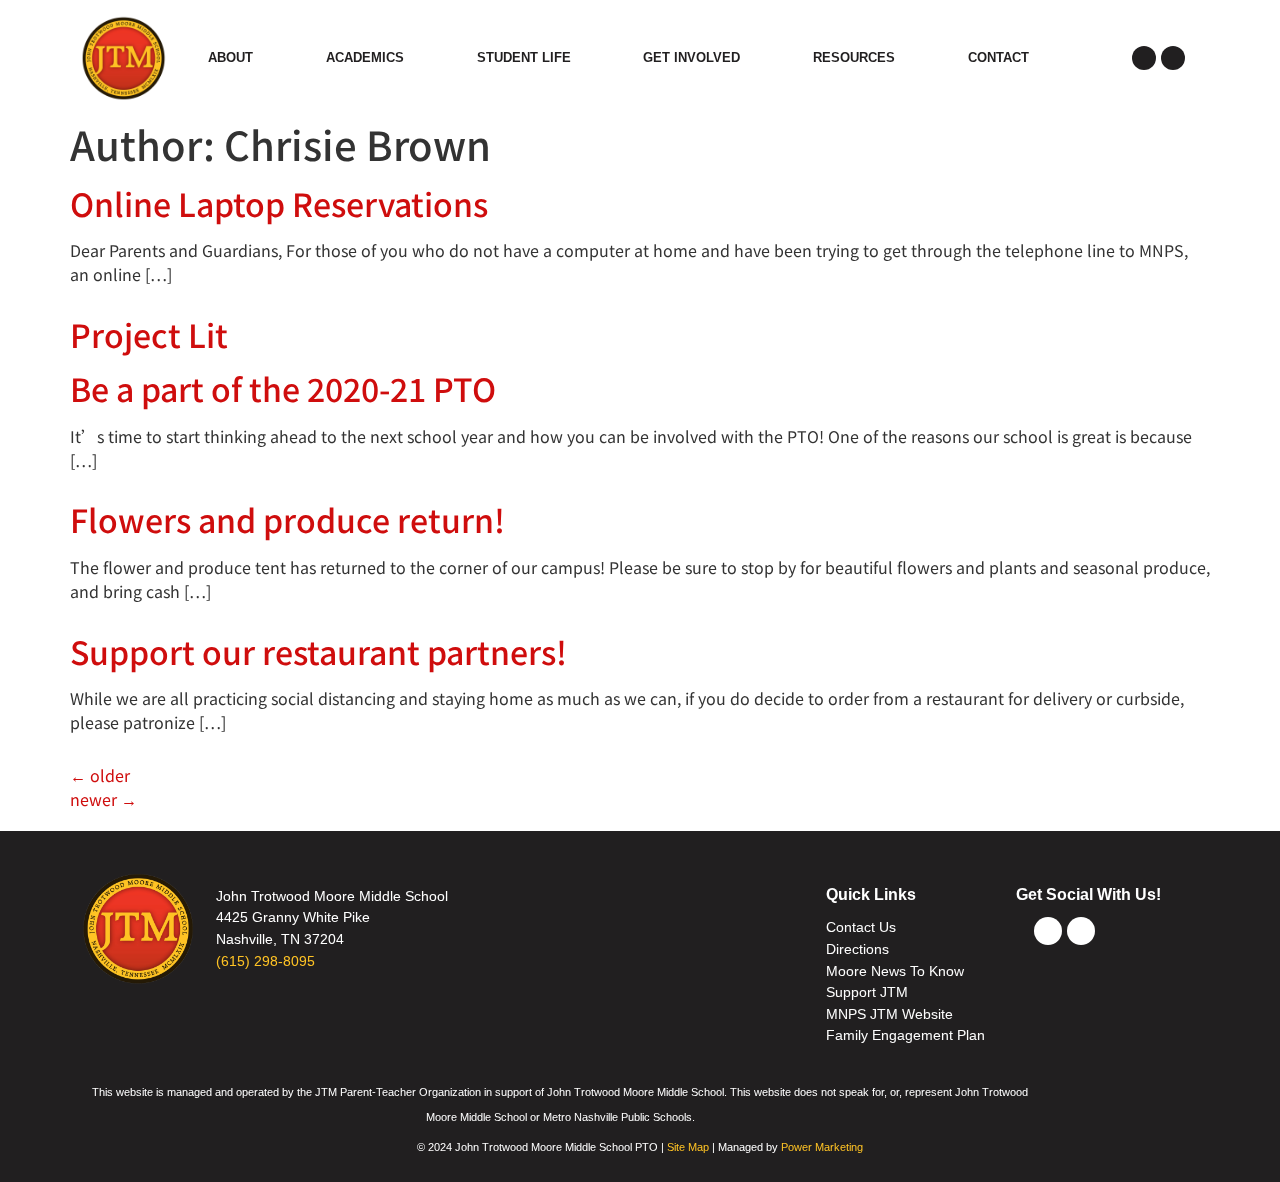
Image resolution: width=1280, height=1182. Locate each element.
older (100, 775)
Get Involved (691, 57)
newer (103, 799)
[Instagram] (1173, 58)
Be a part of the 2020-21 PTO (283, 388)
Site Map (688, 1147)
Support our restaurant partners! (318, 651)
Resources (854, 57)
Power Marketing (822, 1147)
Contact (998, 57)
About (230, 57)
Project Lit (149, 334)
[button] (1091, 58)
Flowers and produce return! (287, 519)
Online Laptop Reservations (279, 203)
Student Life (524, 57)
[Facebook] (1144, 58)
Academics (365, 57)
